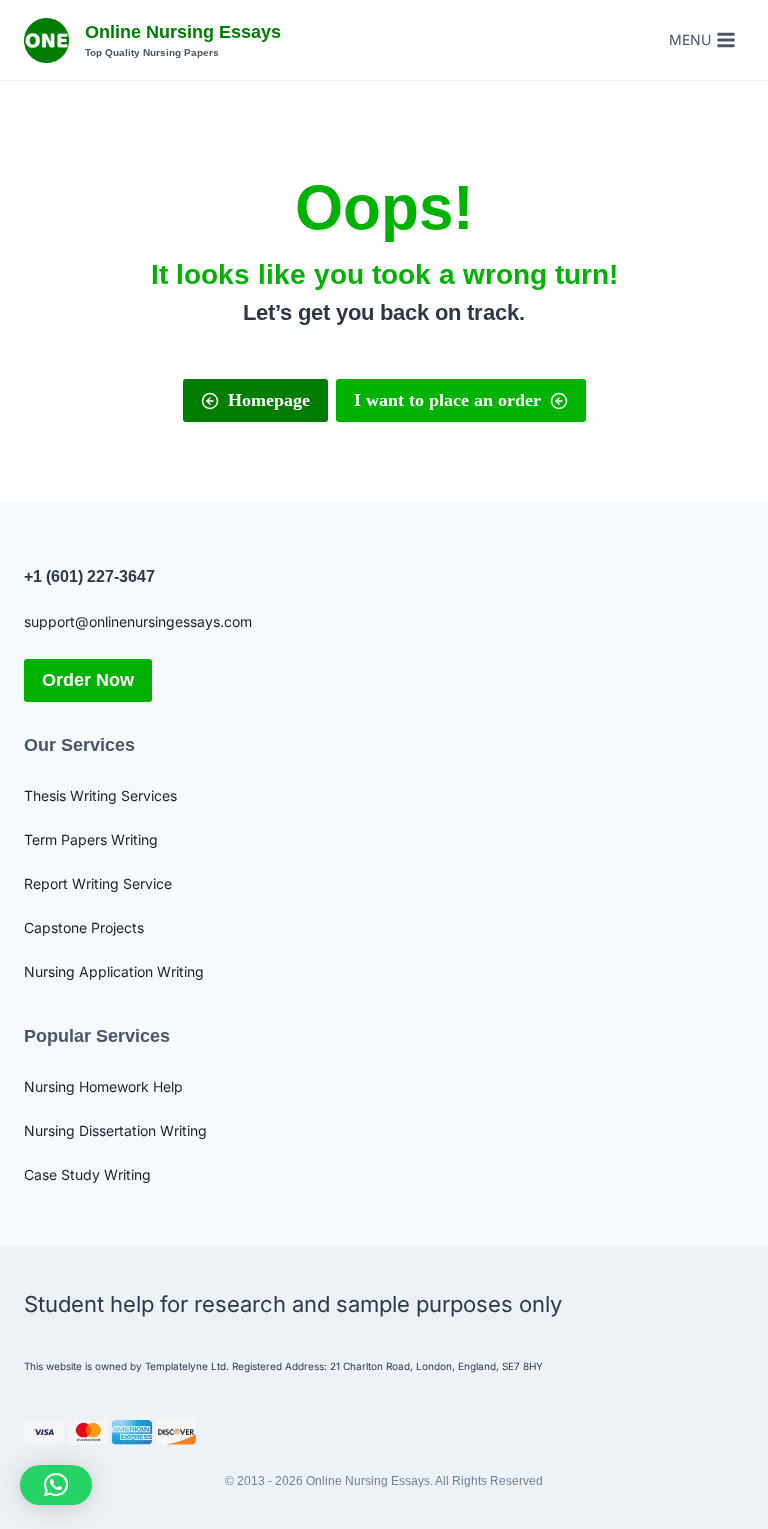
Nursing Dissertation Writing (115, 1130)
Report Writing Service (98, 883)
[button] (56, 1485)
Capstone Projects (84, 927)
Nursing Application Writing (114, 971)
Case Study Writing (87, 1174)
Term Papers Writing (91, 839)
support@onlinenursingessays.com (138, 621)
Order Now (88, 680)
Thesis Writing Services (100, 795)
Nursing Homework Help (103, 1086)
